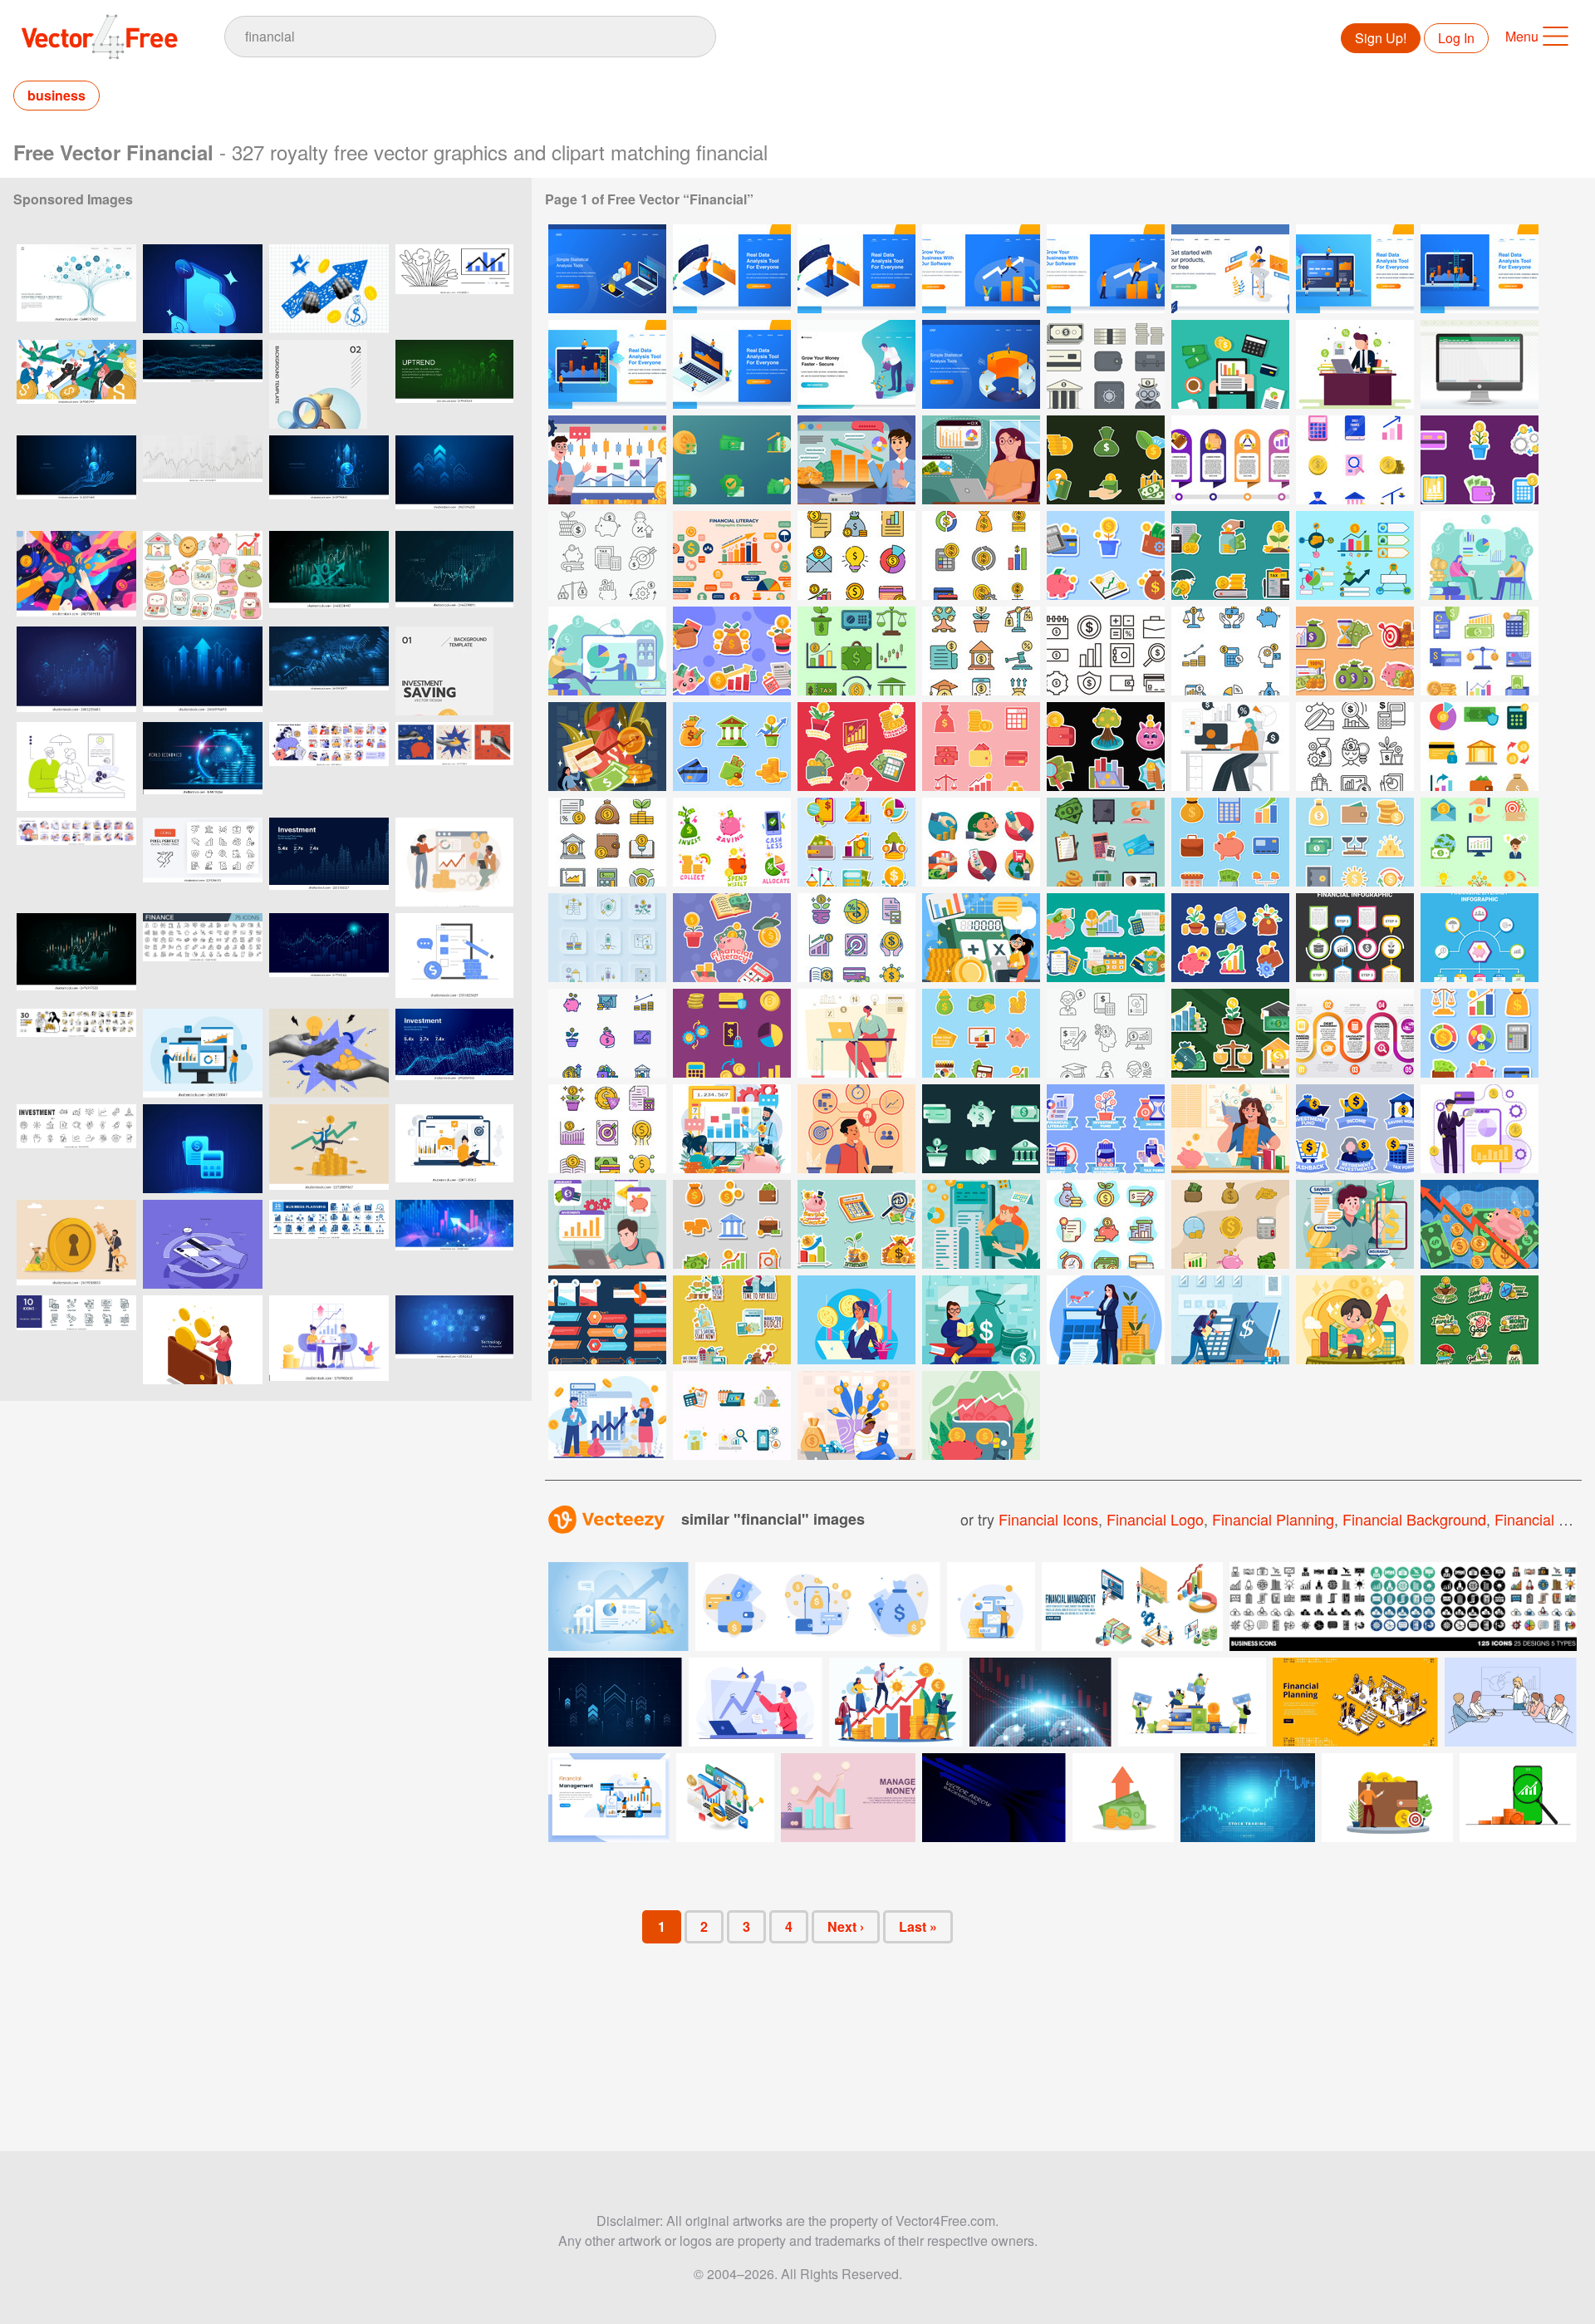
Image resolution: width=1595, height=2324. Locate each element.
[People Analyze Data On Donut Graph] (981, 364)
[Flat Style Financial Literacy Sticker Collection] (1480, 1320)
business (56, 95)
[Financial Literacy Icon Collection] (1355, 460)
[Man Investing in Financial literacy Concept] (1355, 1320)
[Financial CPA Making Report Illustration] (1230, 364)
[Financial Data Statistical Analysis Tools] (607, 269)
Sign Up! (1381, 38)
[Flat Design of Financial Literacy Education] (607, 1415)
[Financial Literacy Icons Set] (856, 555)
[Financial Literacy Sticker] (732, 651)
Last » (918, 1926)
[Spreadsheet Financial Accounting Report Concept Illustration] (1480, 364)
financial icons (1048, 1519)
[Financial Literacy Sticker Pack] (1355, 842)
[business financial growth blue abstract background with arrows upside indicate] (76, 671)
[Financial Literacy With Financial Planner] (607, 460)
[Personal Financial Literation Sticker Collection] (732, 1320)
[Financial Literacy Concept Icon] (1106, 1033)
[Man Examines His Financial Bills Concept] (1230, 1320)
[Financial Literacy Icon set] (1480, 651)
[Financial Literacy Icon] (1106, 842)
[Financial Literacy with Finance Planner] (1480, 1129)
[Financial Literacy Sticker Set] (1106, 555)
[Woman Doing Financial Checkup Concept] (981, 1224)
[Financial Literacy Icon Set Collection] (1230, 1224)
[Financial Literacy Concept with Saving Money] (981, 1415)
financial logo (1155, 1519)
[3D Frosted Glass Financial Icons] (981, 1129)
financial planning (1273, 1519)
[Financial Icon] (1106, 364)
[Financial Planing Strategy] (856, 1129)
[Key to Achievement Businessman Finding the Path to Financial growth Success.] (76, 1244)
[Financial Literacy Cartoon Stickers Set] (856, 1224)
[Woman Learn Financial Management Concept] (1230, 1129)
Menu (1522, 36)
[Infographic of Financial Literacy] (1355, 1033)
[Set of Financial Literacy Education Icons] (732, 1415)
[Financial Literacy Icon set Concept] (1106, 1224)
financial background (1414, 1519)
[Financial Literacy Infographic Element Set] (607, 1320)
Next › (846, 1926)
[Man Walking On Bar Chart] (981, 269)
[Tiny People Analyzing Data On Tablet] (607, 364)
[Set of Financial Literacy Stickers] (1106, 1129)
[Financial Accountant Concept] (1230, 747)
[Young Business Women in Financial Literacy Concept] (1106, 1320)
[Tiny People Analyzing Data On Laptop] (1355, 269)
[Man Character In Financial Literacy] (1355, 1224)
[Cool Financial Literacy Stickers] (732, 938)
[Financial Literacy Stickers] (1106, 747)
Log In (1456, 38)
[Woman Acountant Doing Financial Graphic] (856, 1320)
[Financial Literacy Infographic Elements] (1230, 460)
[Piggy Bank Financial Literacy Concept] (1480, 1224)
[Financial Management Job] (981, 938)
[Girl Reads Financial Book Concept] (981, 1320)
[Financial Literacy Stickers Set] (856, 747)
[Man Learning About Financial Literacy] (607, 1224)
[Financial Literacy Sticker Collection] (1480, 460)
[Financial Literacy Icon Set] (1106, 460)
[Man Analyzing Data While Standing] (732, 269)
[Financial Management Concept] (607, 747)
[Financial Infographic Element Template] (1355, 938)
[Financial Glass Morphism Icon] (732, 460)
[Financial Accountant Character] (856, 1033)
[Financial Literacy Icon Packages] (1480, 842)
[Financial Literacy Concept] (856, 460)
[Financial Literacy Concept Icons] (607, 555)
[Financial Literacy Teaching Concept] (732, 1129)
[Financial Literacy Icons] (856, 651)
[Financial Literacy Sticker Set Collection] (732, 1224)
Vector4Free (101, 37)
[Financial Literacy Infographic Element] (1355, 555)
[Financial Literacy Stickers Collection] (732, 842)
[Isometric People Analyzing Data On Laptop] (732, 364)
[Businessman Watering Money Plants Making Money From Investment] (856, 364)
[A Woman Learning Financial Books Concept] (856, 1415)
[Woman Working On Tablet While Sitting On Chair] (1230, 269)
